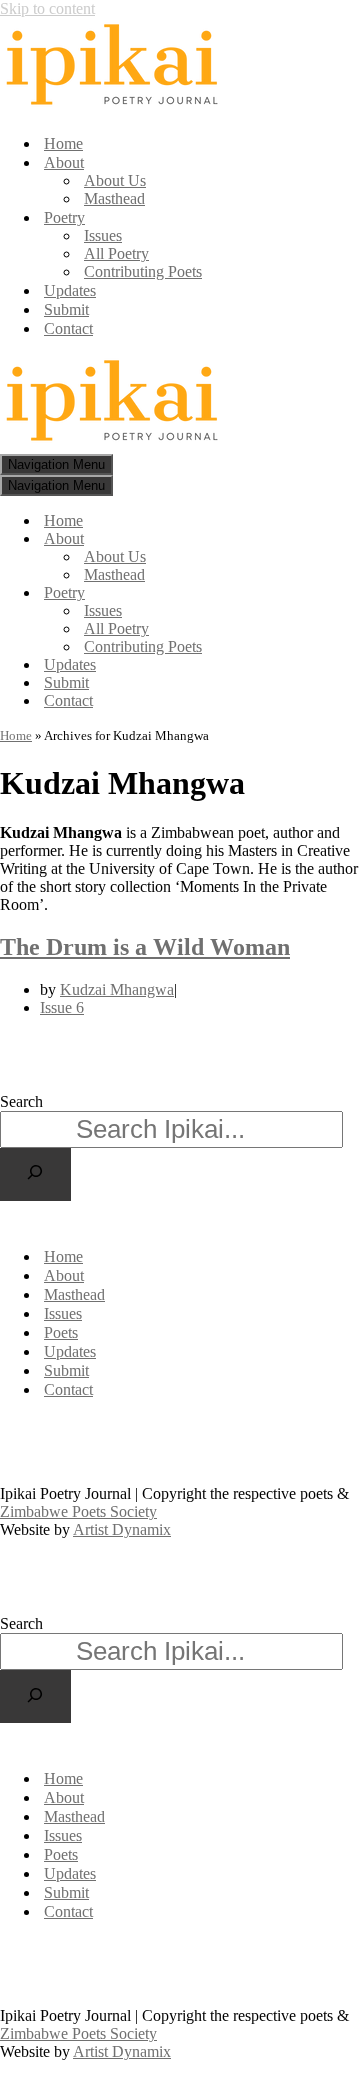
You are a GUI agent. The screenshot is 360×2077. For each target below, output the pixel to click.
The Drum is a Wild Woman (145, 947)
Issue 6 (62, 1007)
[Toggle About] (350, 539)
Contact (68, 328)
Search (21, 1101)
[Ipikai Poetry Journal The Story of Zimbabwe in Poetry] (112, 108)
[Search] (35, 1174)
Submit (66, 309)
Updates (70, 290)
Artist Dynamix (49, 1459)
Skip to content (47, 8)
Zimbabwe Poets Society (181, 1441)
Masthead (114, 198)
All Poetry (116, 253)
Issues (103, 235)
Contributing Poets (143, 271)
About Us (115, 180)
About (64, 1275)
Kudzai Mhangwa (117, 989)
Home (63, 143)
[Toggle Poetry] (350, 593)
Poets (61, 1332)
